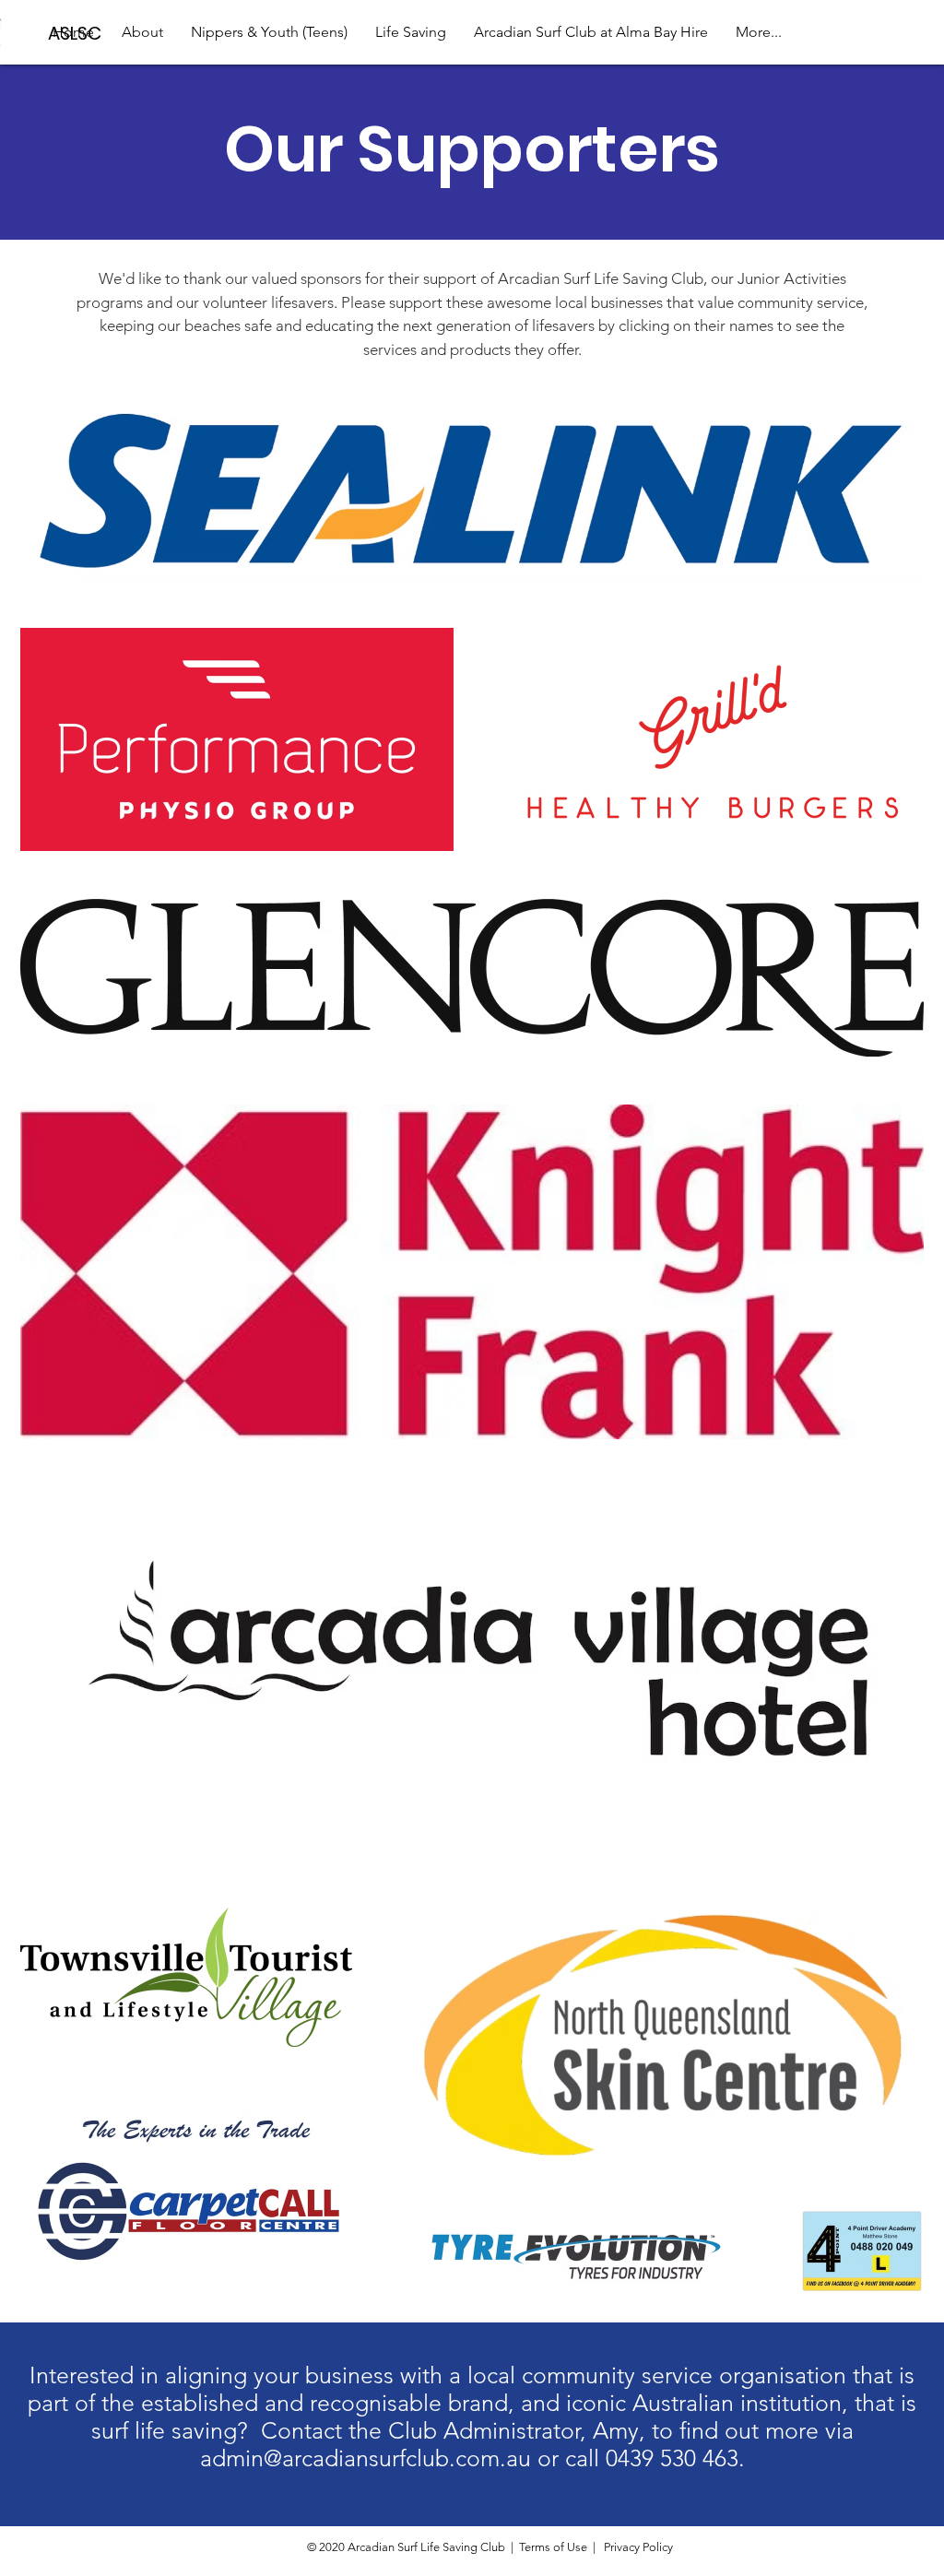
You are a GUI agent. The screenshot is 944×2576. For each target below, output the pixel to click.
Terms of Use (553, 2547)
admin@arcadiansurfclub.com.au (366, 2458)
